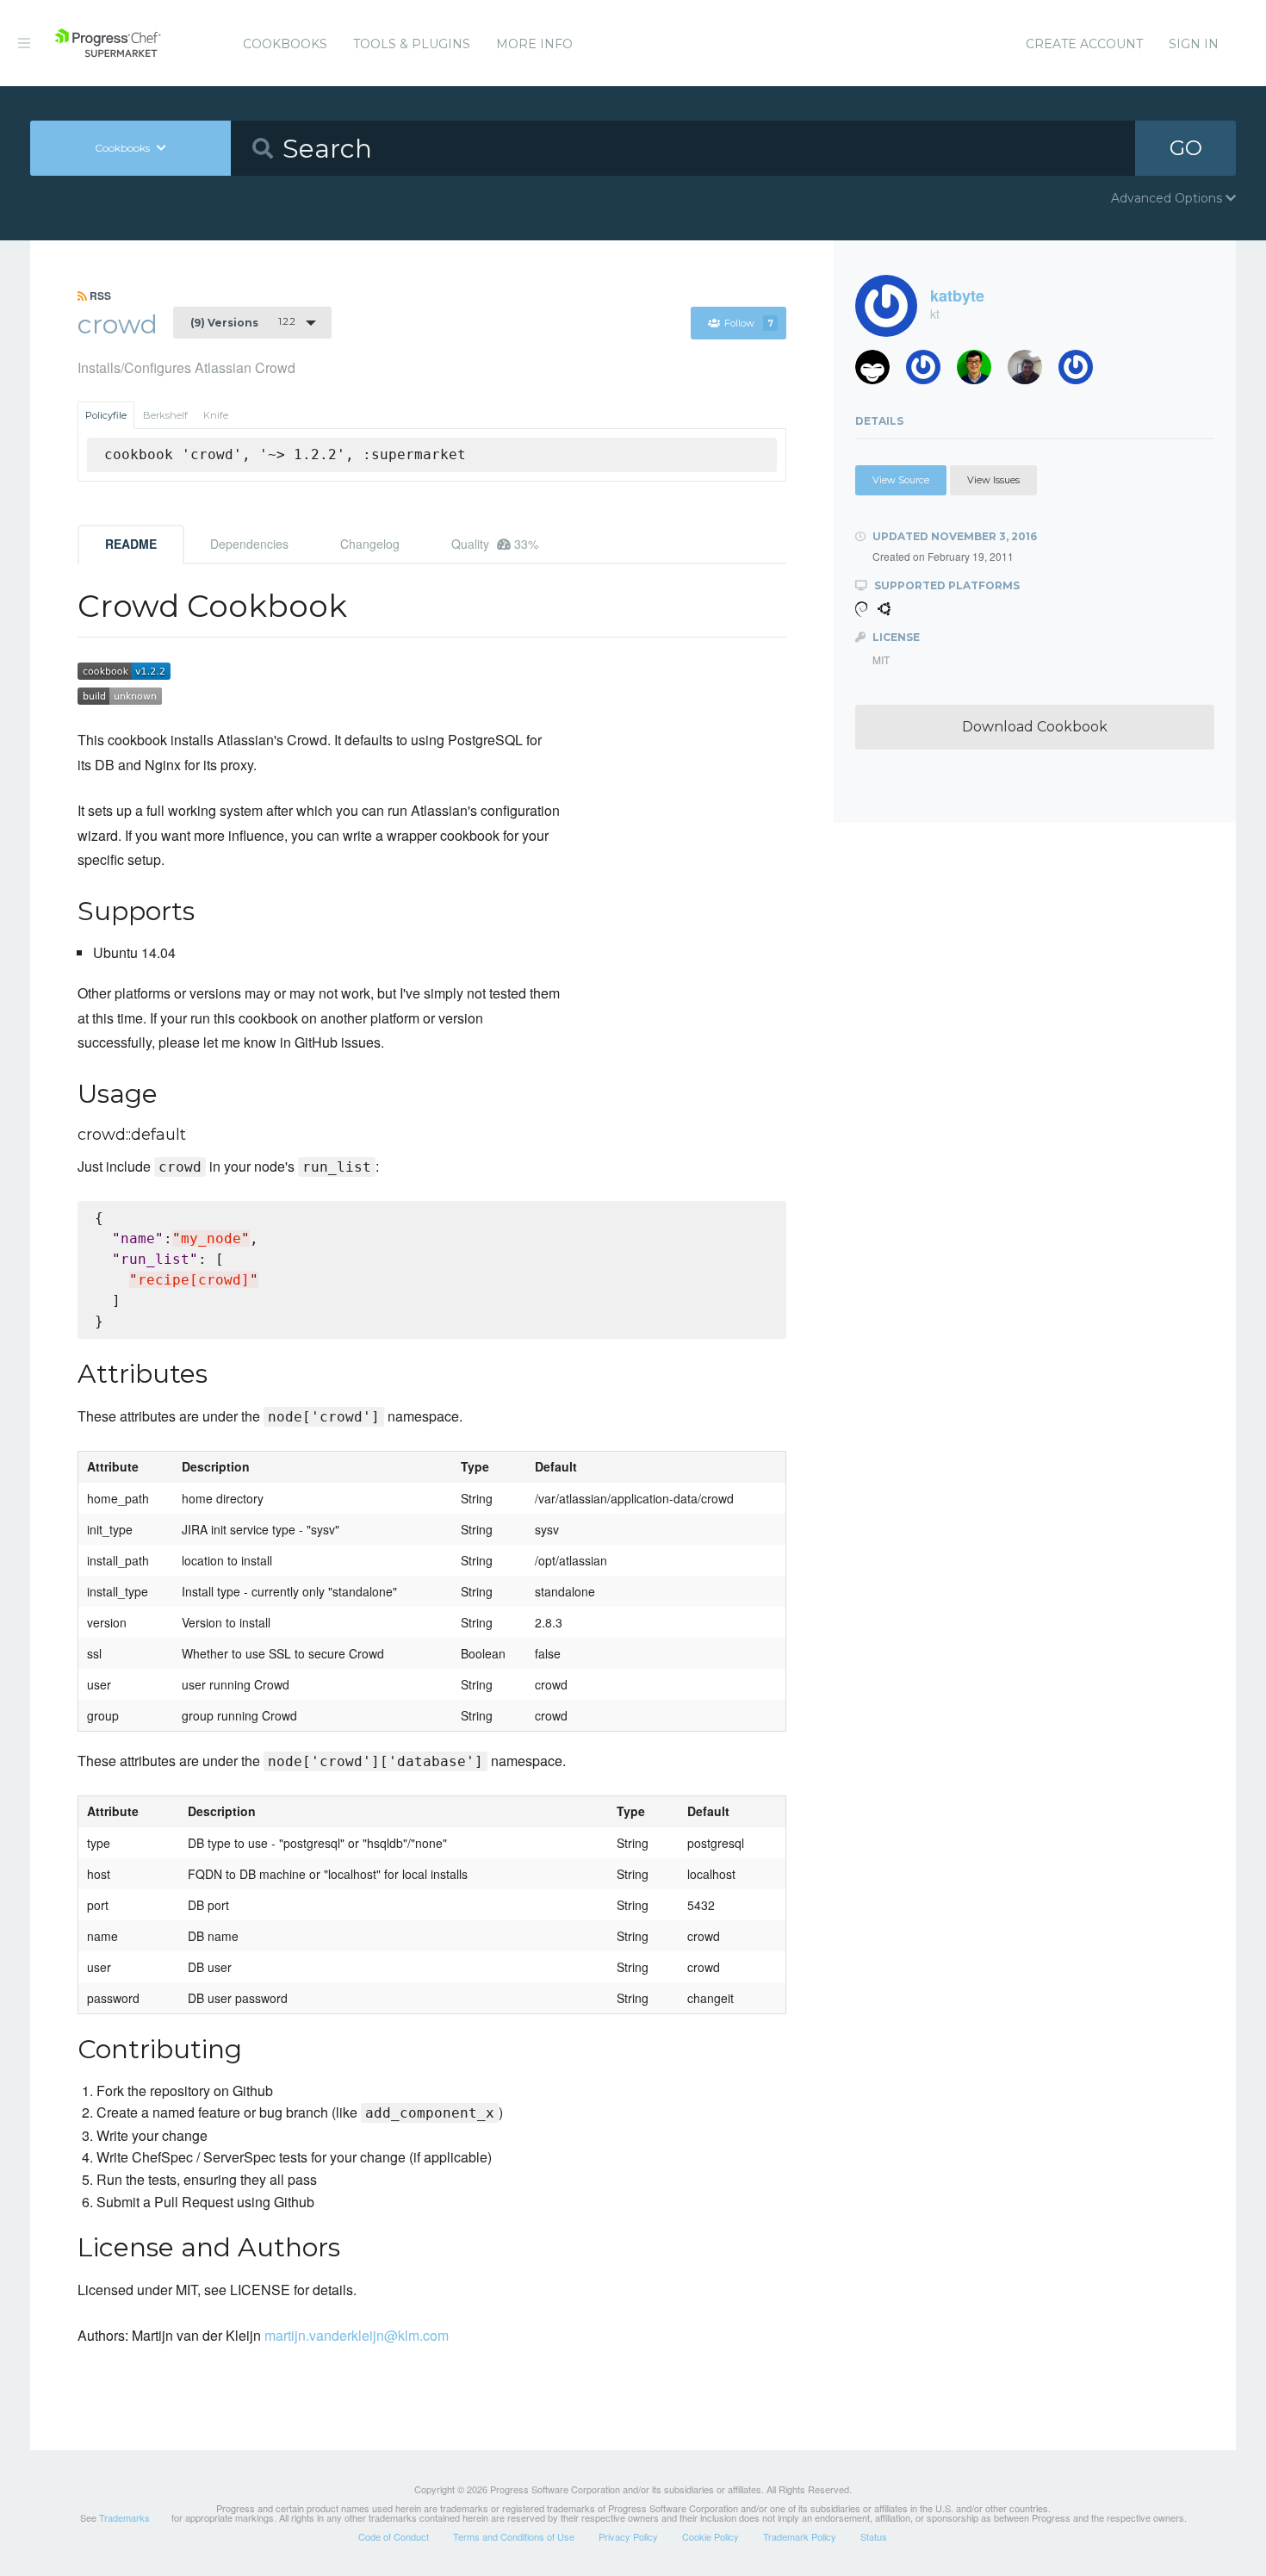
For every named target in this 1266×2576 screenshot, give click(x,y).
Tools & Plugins (412, 44)
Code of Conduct (394, 2536)
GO (1186, 148)
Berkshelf (165, 415)
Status (874, 2536)
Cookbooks (285, 44)
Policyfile (106, 415)
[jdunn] (930, 372)
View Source (901, 480)
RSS (99, 296)
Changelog (370, 544)
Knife (216, 415)
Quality (495, 544)
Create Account (1084, 44)
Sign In (1194, 44)
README (131, 544)
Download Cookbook (1035, 727)
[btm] (1031, 372)
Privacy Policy (628, 2536)
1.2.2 (243, 322)
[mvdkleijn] (879, 372)
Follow (749, 323)
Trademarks (124, 2517)
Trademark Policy (800, 2536)
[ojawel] (1082, 372)
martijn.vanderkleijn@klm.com (357, 2335)
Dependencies (249, 544)
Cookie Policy (711, 2536)
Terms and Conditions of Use (514, 2536)
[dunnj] (981, 372)
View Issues (993, 480)
